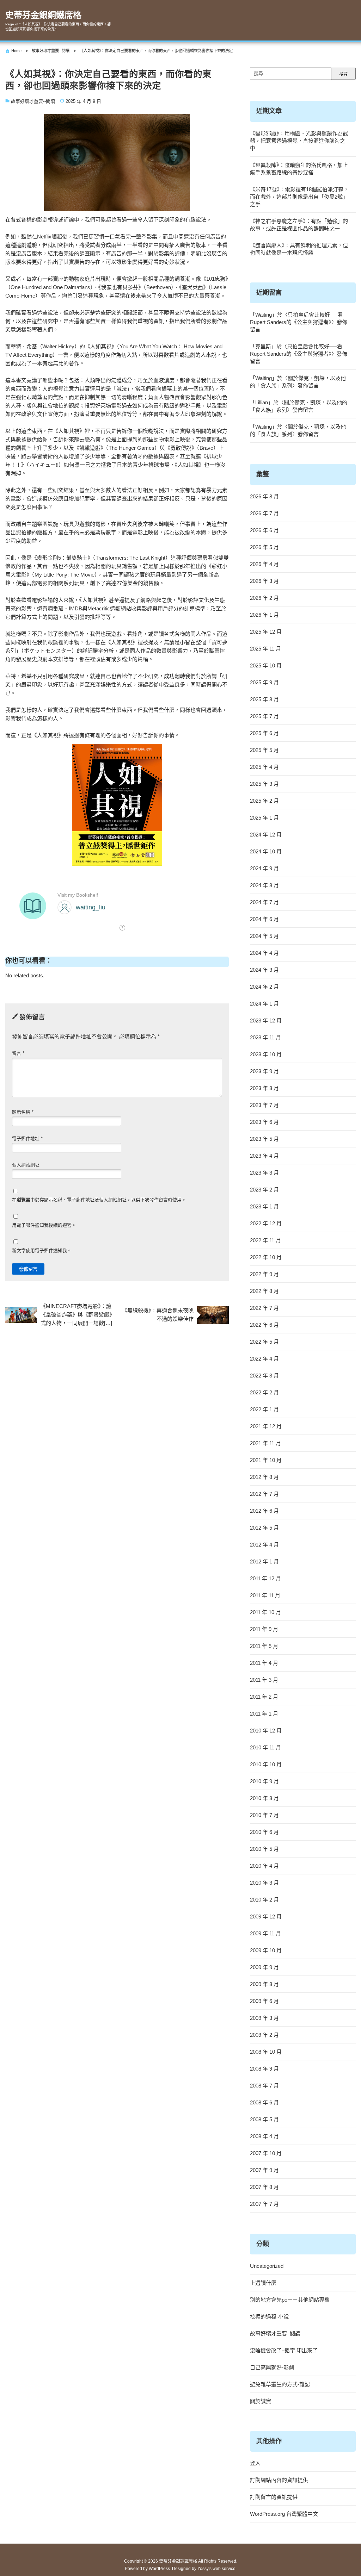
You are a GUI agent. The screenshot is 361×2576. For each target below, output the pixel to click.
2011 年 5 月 (264, 1646)
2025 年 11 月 (265, 649)
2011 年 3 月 (264, 1680)
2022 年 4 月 (264, 1359)
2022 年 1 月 (264, 1409)
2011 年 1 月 (264, 1714)
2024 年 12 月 (266, 835)
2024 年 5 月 (264, 936)
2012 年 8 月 (264, 1477)
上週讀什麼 (263, 2283)
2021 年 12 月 (266, 1426)
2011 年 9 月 (264, 1629)
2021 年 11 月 (265, 1443)
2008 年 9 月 (264, 2069)
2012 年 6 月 (264, 1511)
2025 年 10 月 (266, 665)
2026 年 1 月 (264, 615)
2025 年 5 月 (264, 750)
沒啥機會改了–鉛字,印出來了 (284, 2350)
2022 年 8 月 (264, 1291)
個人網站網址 (26, 1165)
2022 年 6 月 (264, 1325)
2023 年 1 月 (264, 1206)
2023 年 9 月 (264, 1071)
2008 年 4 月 (264, 2136)
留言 (18, 1053)
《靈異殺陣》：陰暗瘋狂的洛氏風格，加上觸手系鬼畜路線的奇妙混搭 (299, 169)
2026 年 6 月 (264, 530)
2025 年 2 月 (264, 801)
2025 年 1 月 (264, 818)
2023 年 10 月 (266, 1054)
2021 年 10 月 (266, 1460)
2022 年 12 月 (266, 1223)
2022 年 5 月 (264, 1342)
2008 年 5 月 (264, 2119)
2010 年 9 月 (264, 1781)
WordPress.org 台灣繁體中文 (284, 2514)
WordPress (159, 2569)
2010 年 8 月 (264, 1798)
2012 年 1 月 (264, 1561)
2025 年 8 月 (264, 699)
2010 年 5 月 (264, 1849)
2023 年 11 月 (265, 1037)
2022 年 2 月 (264, 1392)
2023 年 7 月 (264, 1105)
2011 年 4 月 (264, 1663)
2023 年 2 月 (264, 1190)
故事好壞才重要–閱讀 (275, 2334)
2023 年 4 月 (264, 1156)
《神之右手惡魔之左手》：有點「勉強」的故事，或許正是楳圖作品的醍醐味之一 (299, 225)
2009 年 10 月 (266, 1950)
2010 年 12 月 (266, 1731)
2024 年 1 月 (264, 1004)
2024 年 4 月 (264, 953)
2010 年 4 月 (264, 1866)
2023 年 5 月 (264, 1139)
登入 (255, 2463)
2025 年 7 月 (264, 716)
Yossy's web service (216, 2569)
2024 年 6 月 (264, 919)
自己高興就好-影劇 (272, 2367)
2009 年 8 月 (264, 1984)
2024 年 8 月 (264, 885)
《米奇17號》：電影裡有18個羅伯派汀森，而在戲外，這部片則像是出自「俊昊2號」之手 (299, 197)
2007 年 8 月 (264, 2187)
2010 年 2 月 (264, 1900)
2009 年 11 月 (265, 1933)
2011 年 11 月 (265, 1595)
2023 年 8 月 (264, 1088)
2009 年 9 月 (264, 1967)
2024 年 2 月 (264, 987)
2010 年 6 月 (264, 1832)
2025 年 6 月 (264, 733)
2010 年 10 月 (266, 1764)
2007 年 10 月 (266, 2153)
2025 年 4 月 (264, 767)
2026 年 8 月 (264, 496)
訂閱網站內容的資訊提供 (279, 2480)
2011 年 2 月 (264, 1697)
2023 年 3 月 (264, 1173)
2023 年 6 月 (264, 1122)
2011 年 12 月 (265, 1578)
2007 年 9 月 (264, 2170)
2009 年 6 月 (264, 2001)
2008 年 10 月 (266, 2052)
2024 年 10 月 (266, 851)
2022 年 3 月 (264, 1376)
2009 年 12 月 (266, 1917)
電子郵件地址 (27, 1138)
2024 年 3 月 (264, 970)
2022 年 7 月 (264, 1308)
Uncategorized (267, 2266)
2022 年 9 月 (264, 1274)
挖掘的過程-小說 (269, 2317)
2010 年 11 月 (265, 1747)
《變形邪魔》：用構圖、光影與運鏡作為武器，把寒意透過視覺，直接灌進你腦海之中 (299, 141)
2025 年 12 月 (266, 632)
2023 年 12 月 (266, 1021)
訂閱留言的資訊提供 (274, 2497)
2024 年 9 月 (264, 868)
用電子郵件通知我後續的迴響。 (44, 1225)
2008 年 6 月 (264, 2102)
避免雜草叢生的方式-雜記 (280, 2384)
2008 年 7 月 (264, 2086)
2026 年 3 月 (264, 581)
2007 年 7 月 (264, 2204)
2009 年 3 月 (264, 2018)
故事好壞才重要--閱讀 (33, 101)
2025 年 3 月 (264, 784)
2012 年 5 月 (264, 1528)
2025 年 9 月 (264, 682)
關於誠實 (261, 2401)
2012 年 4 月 (264, 1545)
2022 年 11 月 (265, 1240)
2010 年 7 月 (264, 1815)
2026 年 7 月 (264, 513)
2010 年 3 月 (264, 1883)
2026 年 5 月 (264, 547)
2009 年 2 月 (264, 2035)
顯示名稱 (23, 1112)
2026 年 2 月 (264, 598)
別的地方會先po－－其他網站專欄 (290, 2300)
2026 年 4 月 (264, 564)
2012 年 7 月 (264, 1494)
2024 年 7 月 (264, 902)
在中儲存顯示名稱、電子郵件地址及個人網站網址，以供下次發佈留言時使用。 (99, 1200)
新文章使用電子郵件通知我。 (42, 1250)
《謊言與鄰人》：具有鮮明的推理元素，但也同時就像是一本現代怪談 (299, 249)
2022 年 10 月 (266, 1257)
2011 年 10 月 (265, 1612)
